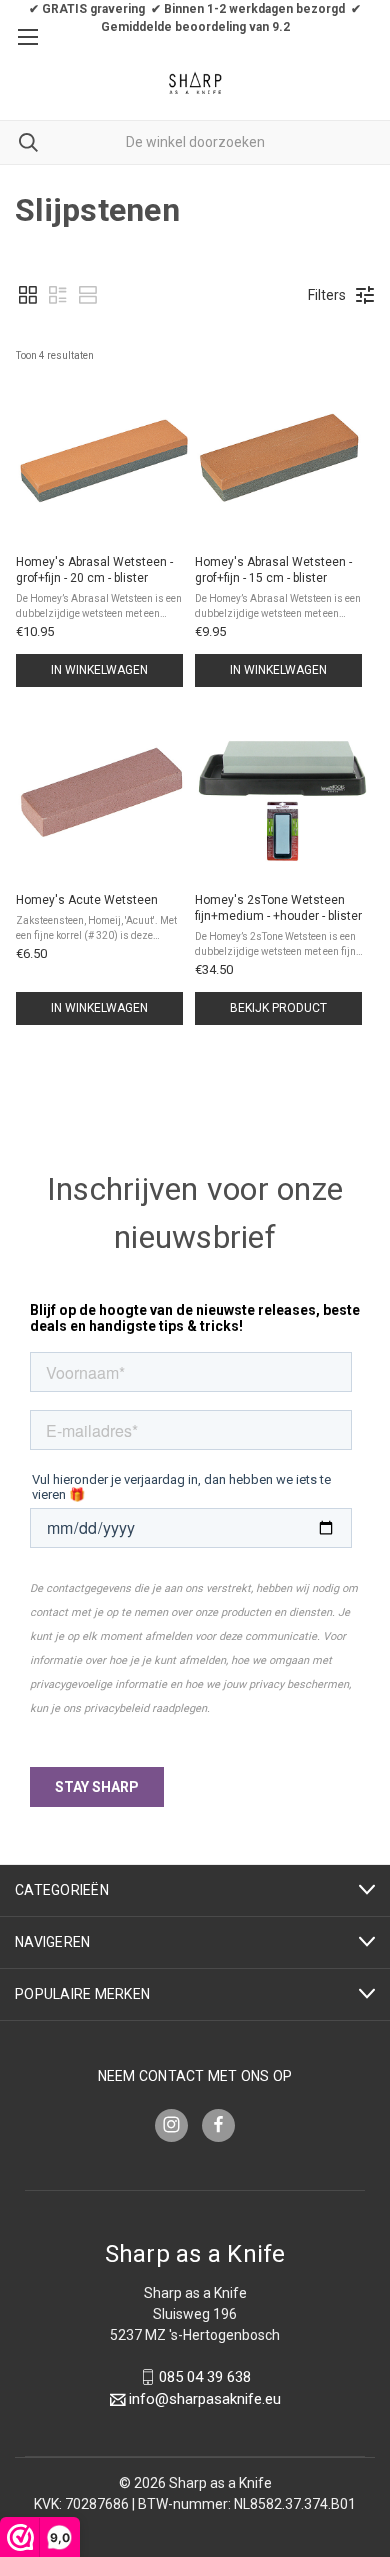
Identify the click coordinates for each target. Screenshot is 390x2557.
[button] (28, 295)
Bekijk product (278, 1008)
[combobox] (195, 142)
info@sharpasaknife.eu (205, 2400)
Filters (327, 295)
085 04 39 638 (205, 2377)
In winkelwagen (99, 670)
